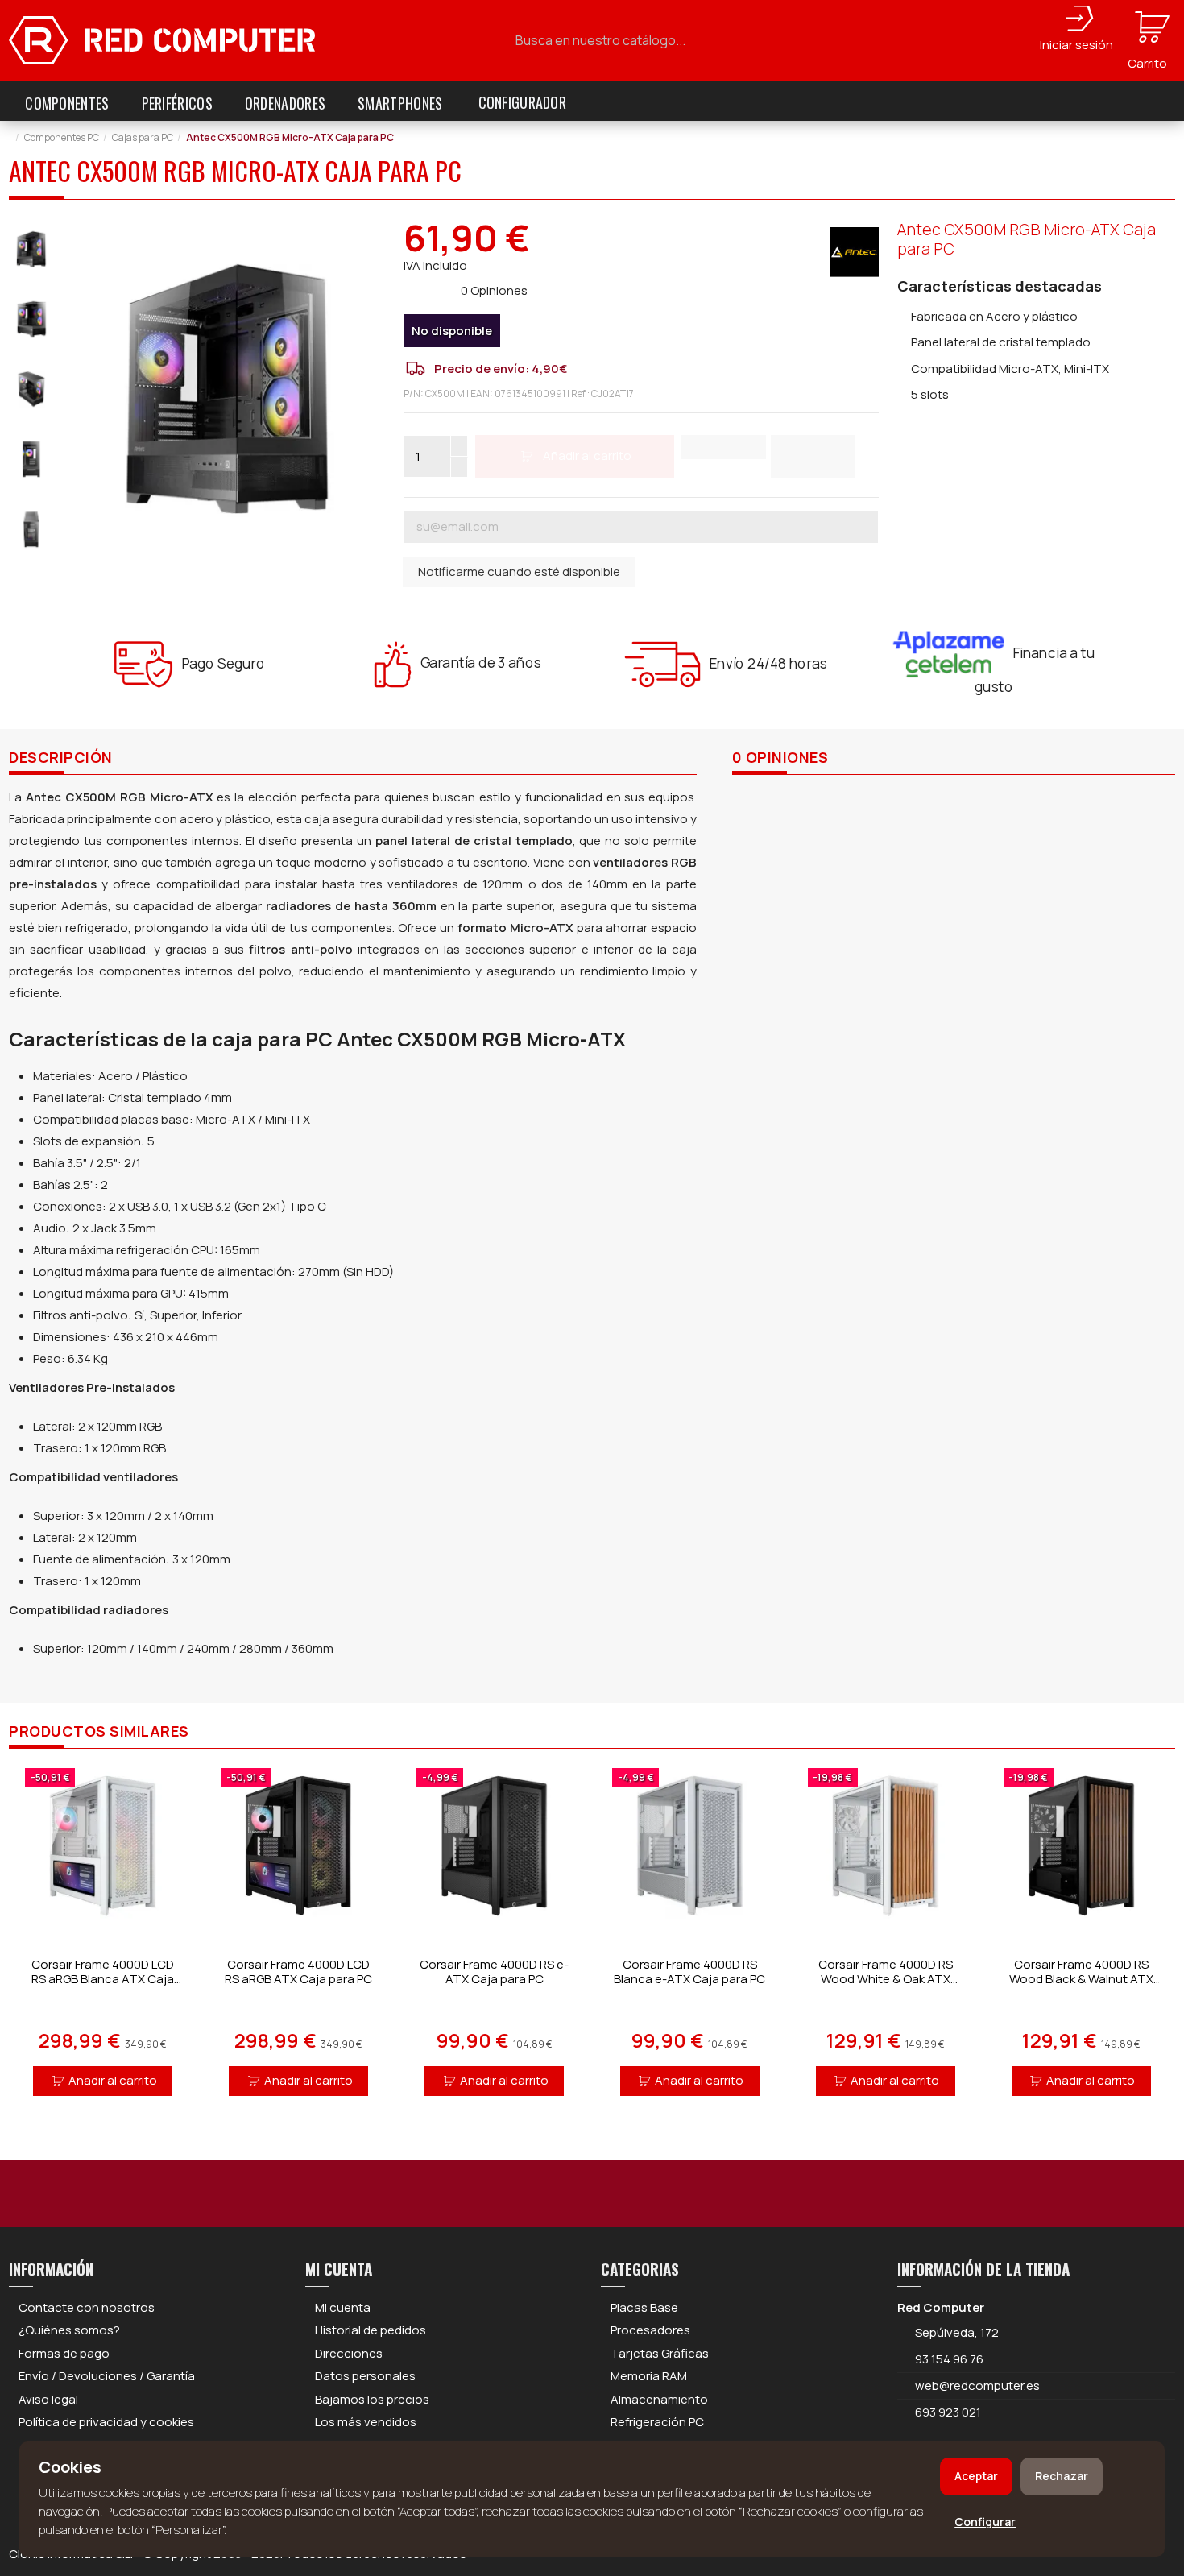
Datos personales (365, 2376)
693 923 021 (947, 2412)
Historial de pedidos (371, 2330)
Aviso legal (48, 2399)
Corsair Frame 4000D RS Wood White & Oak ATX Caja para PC (886, 1979)
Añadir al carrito (113, 2080)
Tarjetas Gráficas (660, 2353)
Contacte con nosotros (87, 2307)
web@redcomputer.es (977, 2385)
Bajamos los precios (372, 2399)
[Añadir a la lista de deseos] (724, 447)
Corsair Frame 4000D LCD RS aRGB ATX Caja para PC (298, 1971)
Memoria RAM (649, 2376)
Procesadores (650, 2330)
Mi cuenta (343, 2307)
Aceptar (976, 2476)
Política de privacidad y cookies (106, 2422)
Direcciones (349, 2353)
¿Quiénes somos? (69, 2330)
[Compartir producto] (813, 456)
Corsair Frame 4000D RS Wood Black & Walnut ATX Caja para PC (1081, 1979)
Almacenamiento (659, 2399)
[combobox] (675, 41)
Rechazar (1062, 2476)
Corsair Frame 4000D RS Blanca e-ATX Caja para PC (689, 1971)
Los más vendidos (366, 2422)
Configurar (985, 2522)
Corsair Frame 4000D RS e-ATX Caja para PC (494, 1971)
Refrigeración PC (657, 2422)
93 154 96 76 (949, 2359)
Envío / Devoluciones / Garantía (107, 2376)
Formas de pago (64, 2353)
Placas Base (644, 2307)
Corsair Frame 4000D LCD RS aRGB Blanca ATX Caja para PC (103, 1979)
